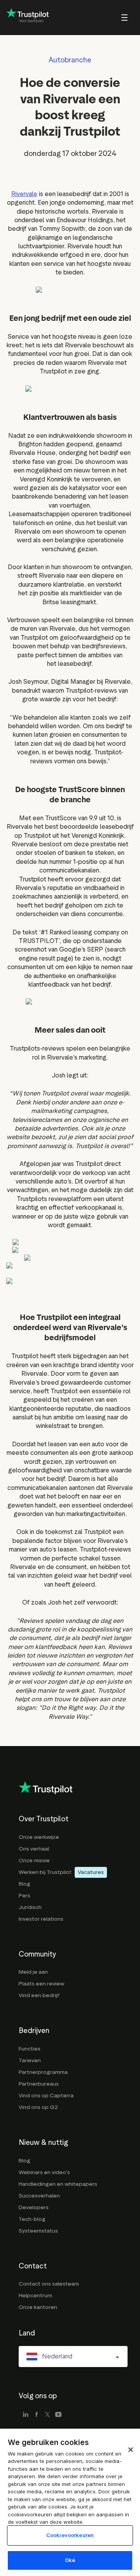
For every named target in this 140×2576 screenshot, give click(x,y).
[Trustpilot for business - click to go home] (28, 18)
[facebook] (37, 2415)
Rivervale (24, 194)
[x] (47, 2415)
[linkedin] (26, 2415)
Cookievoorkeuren (70, 2535)
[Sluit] (131, 2450)
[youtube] (58, 2415)
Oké (70, 2560)
